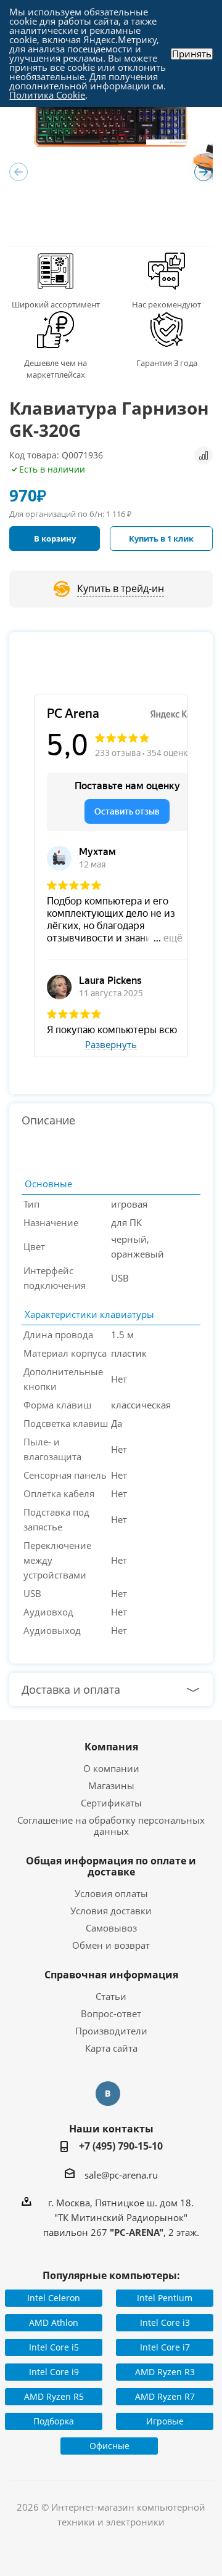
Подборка (54, 2421)
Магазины (111, 1786)
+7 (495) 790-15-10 (121, 2146)
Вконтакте (108, 2094)
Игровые (165, 2421)
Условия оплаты (111, 1893)
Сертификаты (111, 1803)
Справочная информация (111, 1975)
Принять (192, 54)
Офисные (109, 2446)
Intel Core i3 (165, 2322)
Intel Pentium (165, 2298)
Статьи (111, 1996)
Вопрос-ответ (111, 2013)
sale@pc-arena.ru (121, 2174)
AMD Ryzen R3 (165, 2372)
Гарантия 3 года (167, 363)
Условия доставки (111, 1911)
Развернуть (111, 1045)
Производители (111, 2031)
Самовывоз (111, 1928)
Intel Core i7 (165, 2347)
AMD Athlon (54, 2322)
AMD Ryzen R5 (54, 2396)
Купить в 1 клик (161, 538)
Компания (111, 1747)
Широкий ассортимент (56, 304)
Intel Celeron (54, 2298)
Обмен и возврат (111, 1945)
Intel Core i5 (54, 2347)
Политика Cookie (47, 95)
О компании (111, 1768)
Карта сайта (111, 2048)
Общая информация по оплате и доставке (111, 1866)
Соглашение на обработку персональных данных (111, 1826)
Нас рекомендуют (166, 304)
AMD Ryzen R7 (165, 2396)
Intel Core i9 (54, 2372)
